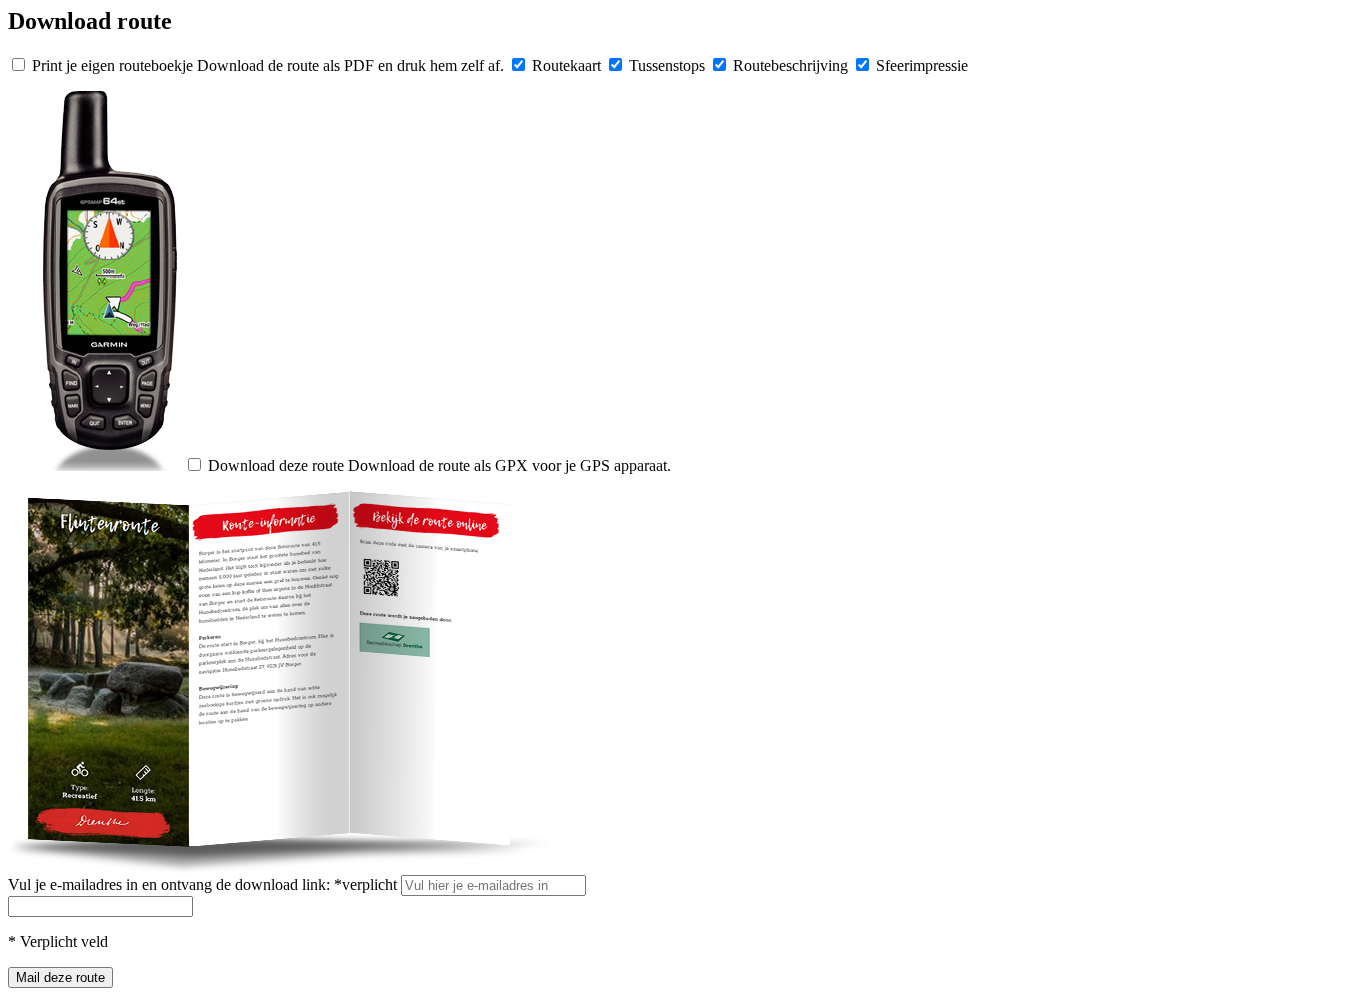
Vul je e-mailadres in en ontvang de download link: (202, 884)
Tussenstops (667, 65)
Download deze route (276, 465)
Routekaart (566, 65)
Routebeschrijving (790, 65)
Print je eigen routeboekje (112, 65)
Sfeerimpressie (922, 65)
